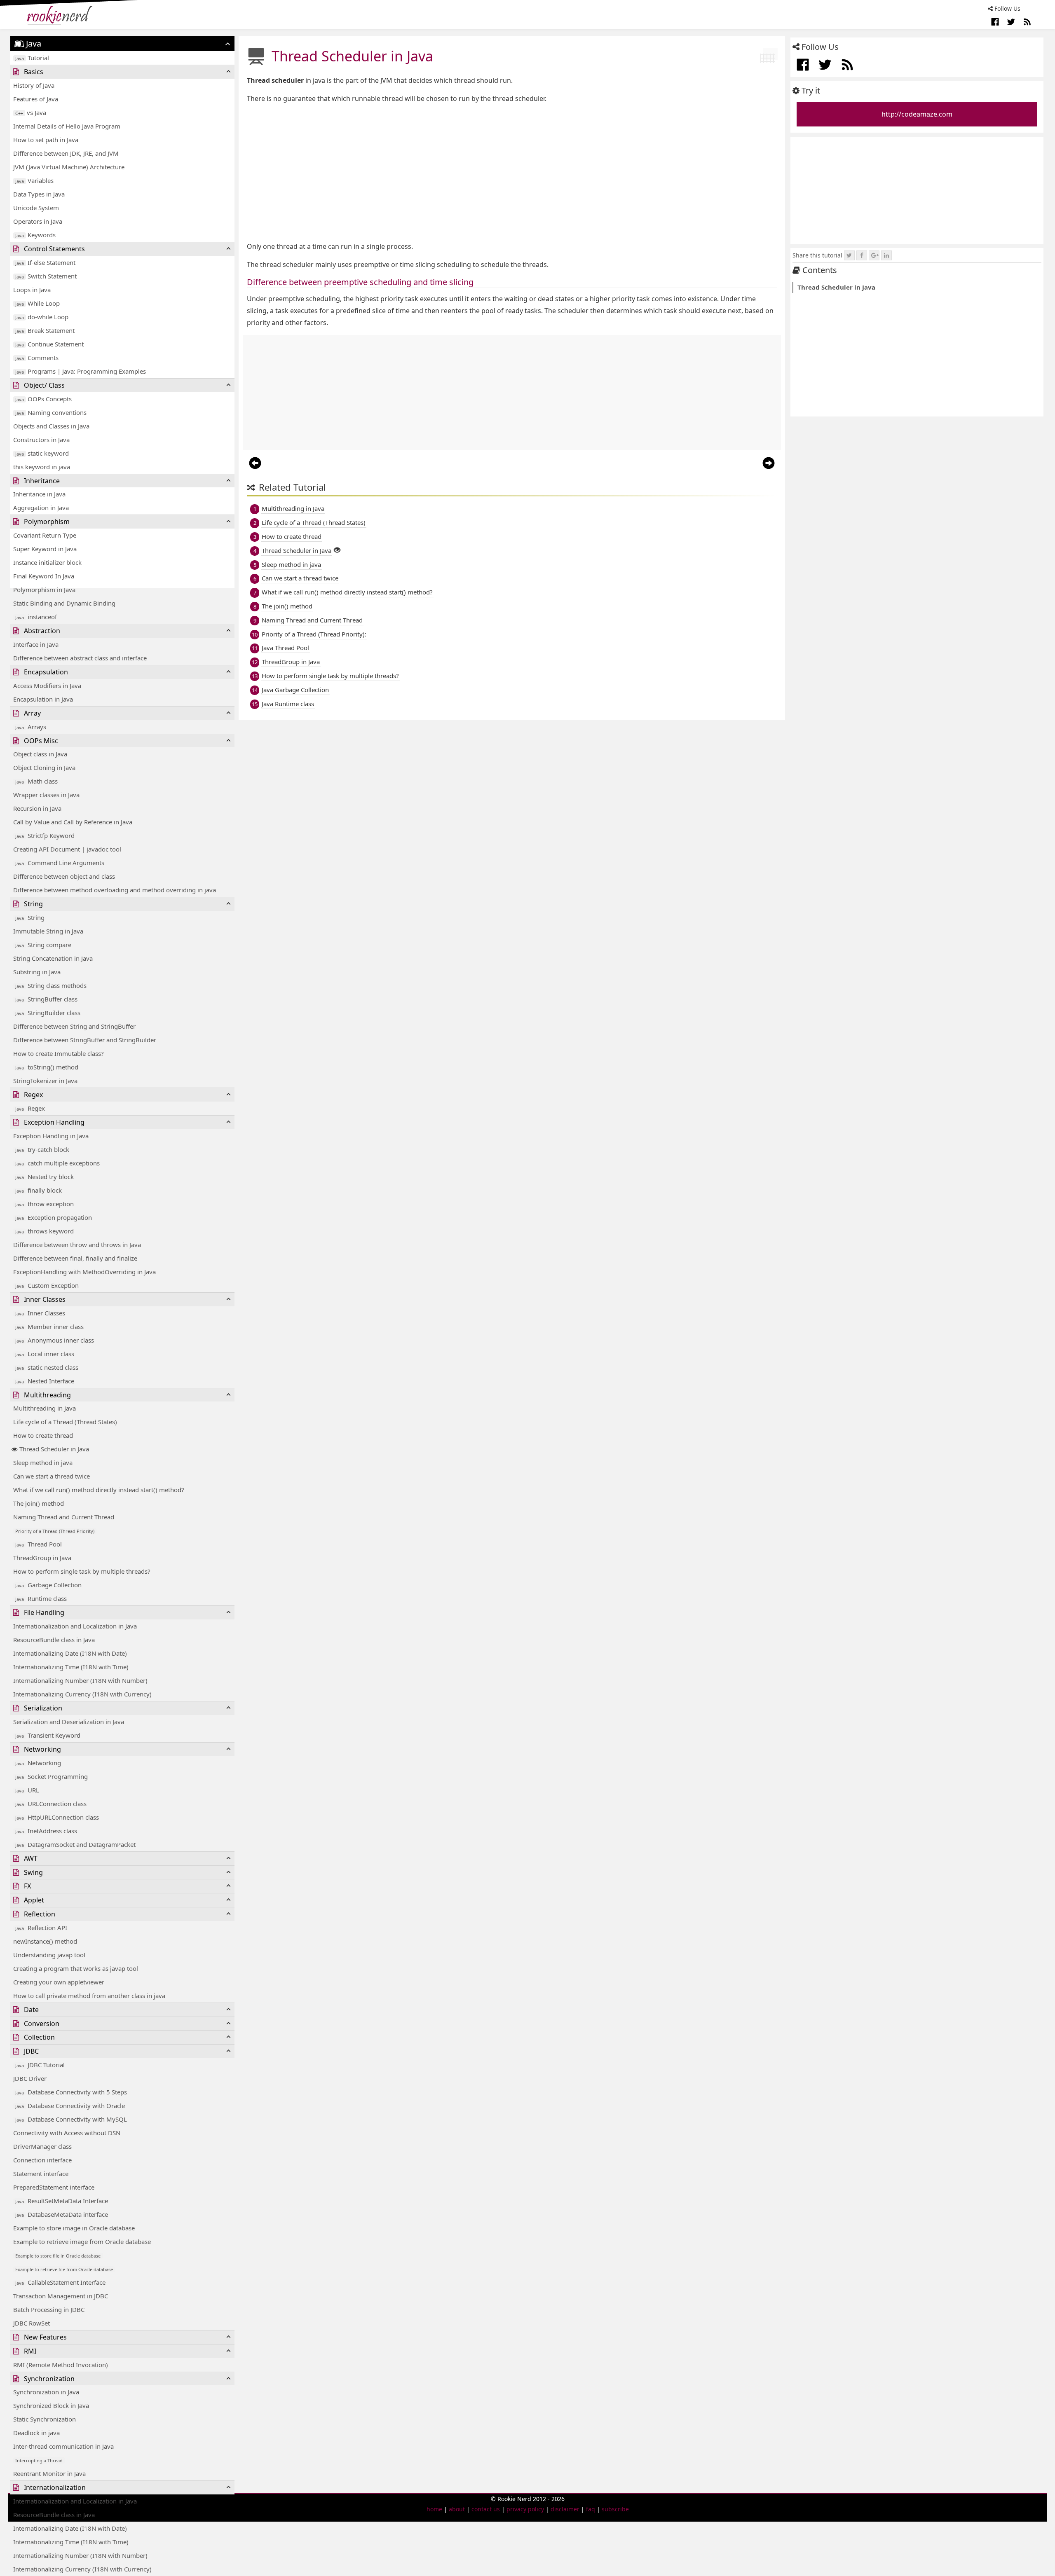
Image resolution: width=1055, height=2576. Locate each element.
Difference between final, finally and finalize (75, 1258)
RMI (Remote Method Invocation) (61, 2365)
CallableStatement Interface (60, 2282)
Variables (34, 180)
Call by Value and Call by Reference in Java (73, 822)
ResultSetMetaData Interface (62, 2201)
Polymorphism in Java (44, 590)
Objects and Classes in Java (51, 426)
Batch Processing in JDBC (49, 2309)
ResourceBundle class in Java (54, 1640)
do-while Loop (42, 317)
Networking (38, 1763)
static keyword (42, 453)
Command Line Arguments (60, 863)
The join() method (39, 1503)
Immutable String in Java (48, 931)
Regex (30, 1108)
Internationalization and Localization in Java (75, 1626)
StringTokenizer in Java (45, 1081)
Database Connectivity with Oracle (70, 2106)
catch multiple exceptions (57, 1163)
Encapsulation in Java (43, 699)
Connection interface (42, 2160)
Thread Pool (39, 1544)
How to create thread (43, 1435)
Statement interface (41, 2174)
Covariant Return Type (45, 535)
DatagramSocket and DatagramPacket (75, 1844)
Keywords (35, 235)
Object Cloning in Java (44, 767)
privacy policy (525, 2509)
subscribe (615, 2509)
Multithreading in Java (45, 1408)
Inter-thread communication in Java (63, 2446)
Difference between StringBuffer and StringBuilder (85, 1040)
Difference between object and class (64, 876)
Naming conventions (51, 412)
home (434, 2509)
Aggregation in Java (41, 508)
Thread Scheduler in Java (54, 1449)
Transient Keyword (48, 1735)
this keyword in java (42, 467)
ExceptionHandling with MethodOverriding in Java (84, 1272)
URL (27, 1790)
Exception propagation (54, 1217)
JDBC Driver (30, 2078)
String (30, 917)
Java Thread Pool (285, 648)
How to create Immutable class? (59, 1053)
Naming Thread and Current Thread (64, 1517)
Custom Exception (47, 1285)
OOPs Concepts (43, 399)
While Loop (38, 303)
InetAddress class (46, 1831)
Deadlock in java (36, 2433)
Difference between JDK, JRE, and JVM (66, 153)
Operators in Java (38, 221)
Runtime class (41, 1598)
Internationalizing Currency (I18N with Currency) (82, 1694)
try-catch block (42, 1149)
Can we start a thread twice (52, 1476)
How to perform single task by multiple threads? (82, 1571)
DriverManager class (42, 2146)
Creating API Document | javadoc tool (67, 849)
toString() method (47, 1067)
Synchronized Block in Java (51, 2405)
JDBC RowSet (32, 2323)
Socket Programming (52, 1776)
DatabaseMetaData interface (62, 2214)
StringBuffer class (46, 999)
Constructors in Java (41, 440)
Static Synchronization (45, 2419)
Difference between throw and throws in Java (77, 1245)
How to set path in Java (46, 140)
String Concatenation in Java (53, 958)
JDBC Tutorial (40, 2065)
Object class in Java (40, 754)
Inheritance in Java (39, 494)
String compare (43, 945)
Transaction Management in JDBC (61, 2296)
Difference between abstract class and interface (80, 658)
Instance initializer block (47, 562)
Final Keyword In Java (44, 576)
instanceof (36, 617)
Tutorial (32, 58)
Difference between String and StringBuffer (74, 1026)
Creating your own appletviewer (59, 1982)
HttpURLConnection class (57, 1817)
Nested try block (45, 1177)
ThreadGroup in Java (42, 1558)
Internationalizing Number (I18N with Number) (80, 1680)
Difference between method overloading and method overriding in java (115, 890)
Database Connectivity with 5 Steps (71, 2092)
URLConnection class (51, 1804)
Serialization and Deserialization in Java (69, 1722)
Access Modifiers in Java (47, 686)
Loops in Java (32, 290)
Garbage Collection (48, 1585)
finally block (39, 1190)
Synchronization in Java (46, 2392)
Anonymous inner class (55, 1340)
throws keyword (45, 1231)
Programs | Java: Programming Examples (81, 371)
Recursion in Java (37, 808)
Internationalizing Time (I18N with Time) (71, 1667)
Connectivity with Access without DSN (67, 2133)
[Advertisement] (494, 173)
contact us (486, 2509)
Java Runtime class (288, 704)
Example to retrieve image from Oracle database (82, 2241)
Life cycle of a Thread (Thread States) (65, 1422)
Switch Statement (46, 276)
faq (591, 2509)
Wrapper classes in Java (46, 795)
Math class (36, 781)
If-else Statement (45, 262)
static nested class (47, 1367)
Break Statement (45, 330)
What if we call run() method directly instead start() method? (99, 1490)
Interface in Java (36, 644)
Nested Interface (45, 1381)
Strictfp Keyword (45, 835)
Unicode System (36, 208)
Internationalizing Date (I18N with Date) (70, 1653)
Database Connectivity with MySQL (71, 2119)
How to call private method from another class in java (89, 1996)
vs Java (31, 112)
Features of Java (36, 99)
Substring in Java (37, 972)
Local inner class (45, 1354)
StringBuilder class (48, 1013)
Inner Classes (40, 1313)
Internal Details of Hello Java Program (67, 126)
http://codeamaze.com (917, 114)
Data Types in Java (39, 194)
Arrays (31, 727)
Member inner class (49, 1327)
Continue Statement (49, 344)
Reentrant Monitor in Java (49, 2473)
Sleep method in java (43, 1462)
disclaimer (565, 2509)
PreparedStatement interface (54, 2187)
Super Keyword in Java (45, 549)
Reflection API (41, 1928)
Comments (37, 358)
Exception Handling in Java (51, 1136)
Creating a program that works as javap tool (76, 1968)
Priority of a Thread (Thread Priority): (314, 634)
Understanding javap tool (49, 1955)
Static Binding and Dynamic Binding (64, 603)
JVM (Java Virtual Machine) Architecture (69, 167)
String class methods (51, 985)
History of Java (34, 85)
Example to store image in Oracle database (74, 2228)
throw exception (45, 1204)
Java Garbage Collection (295, 690)
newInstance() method (45, 1941)
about (457, 2509)
